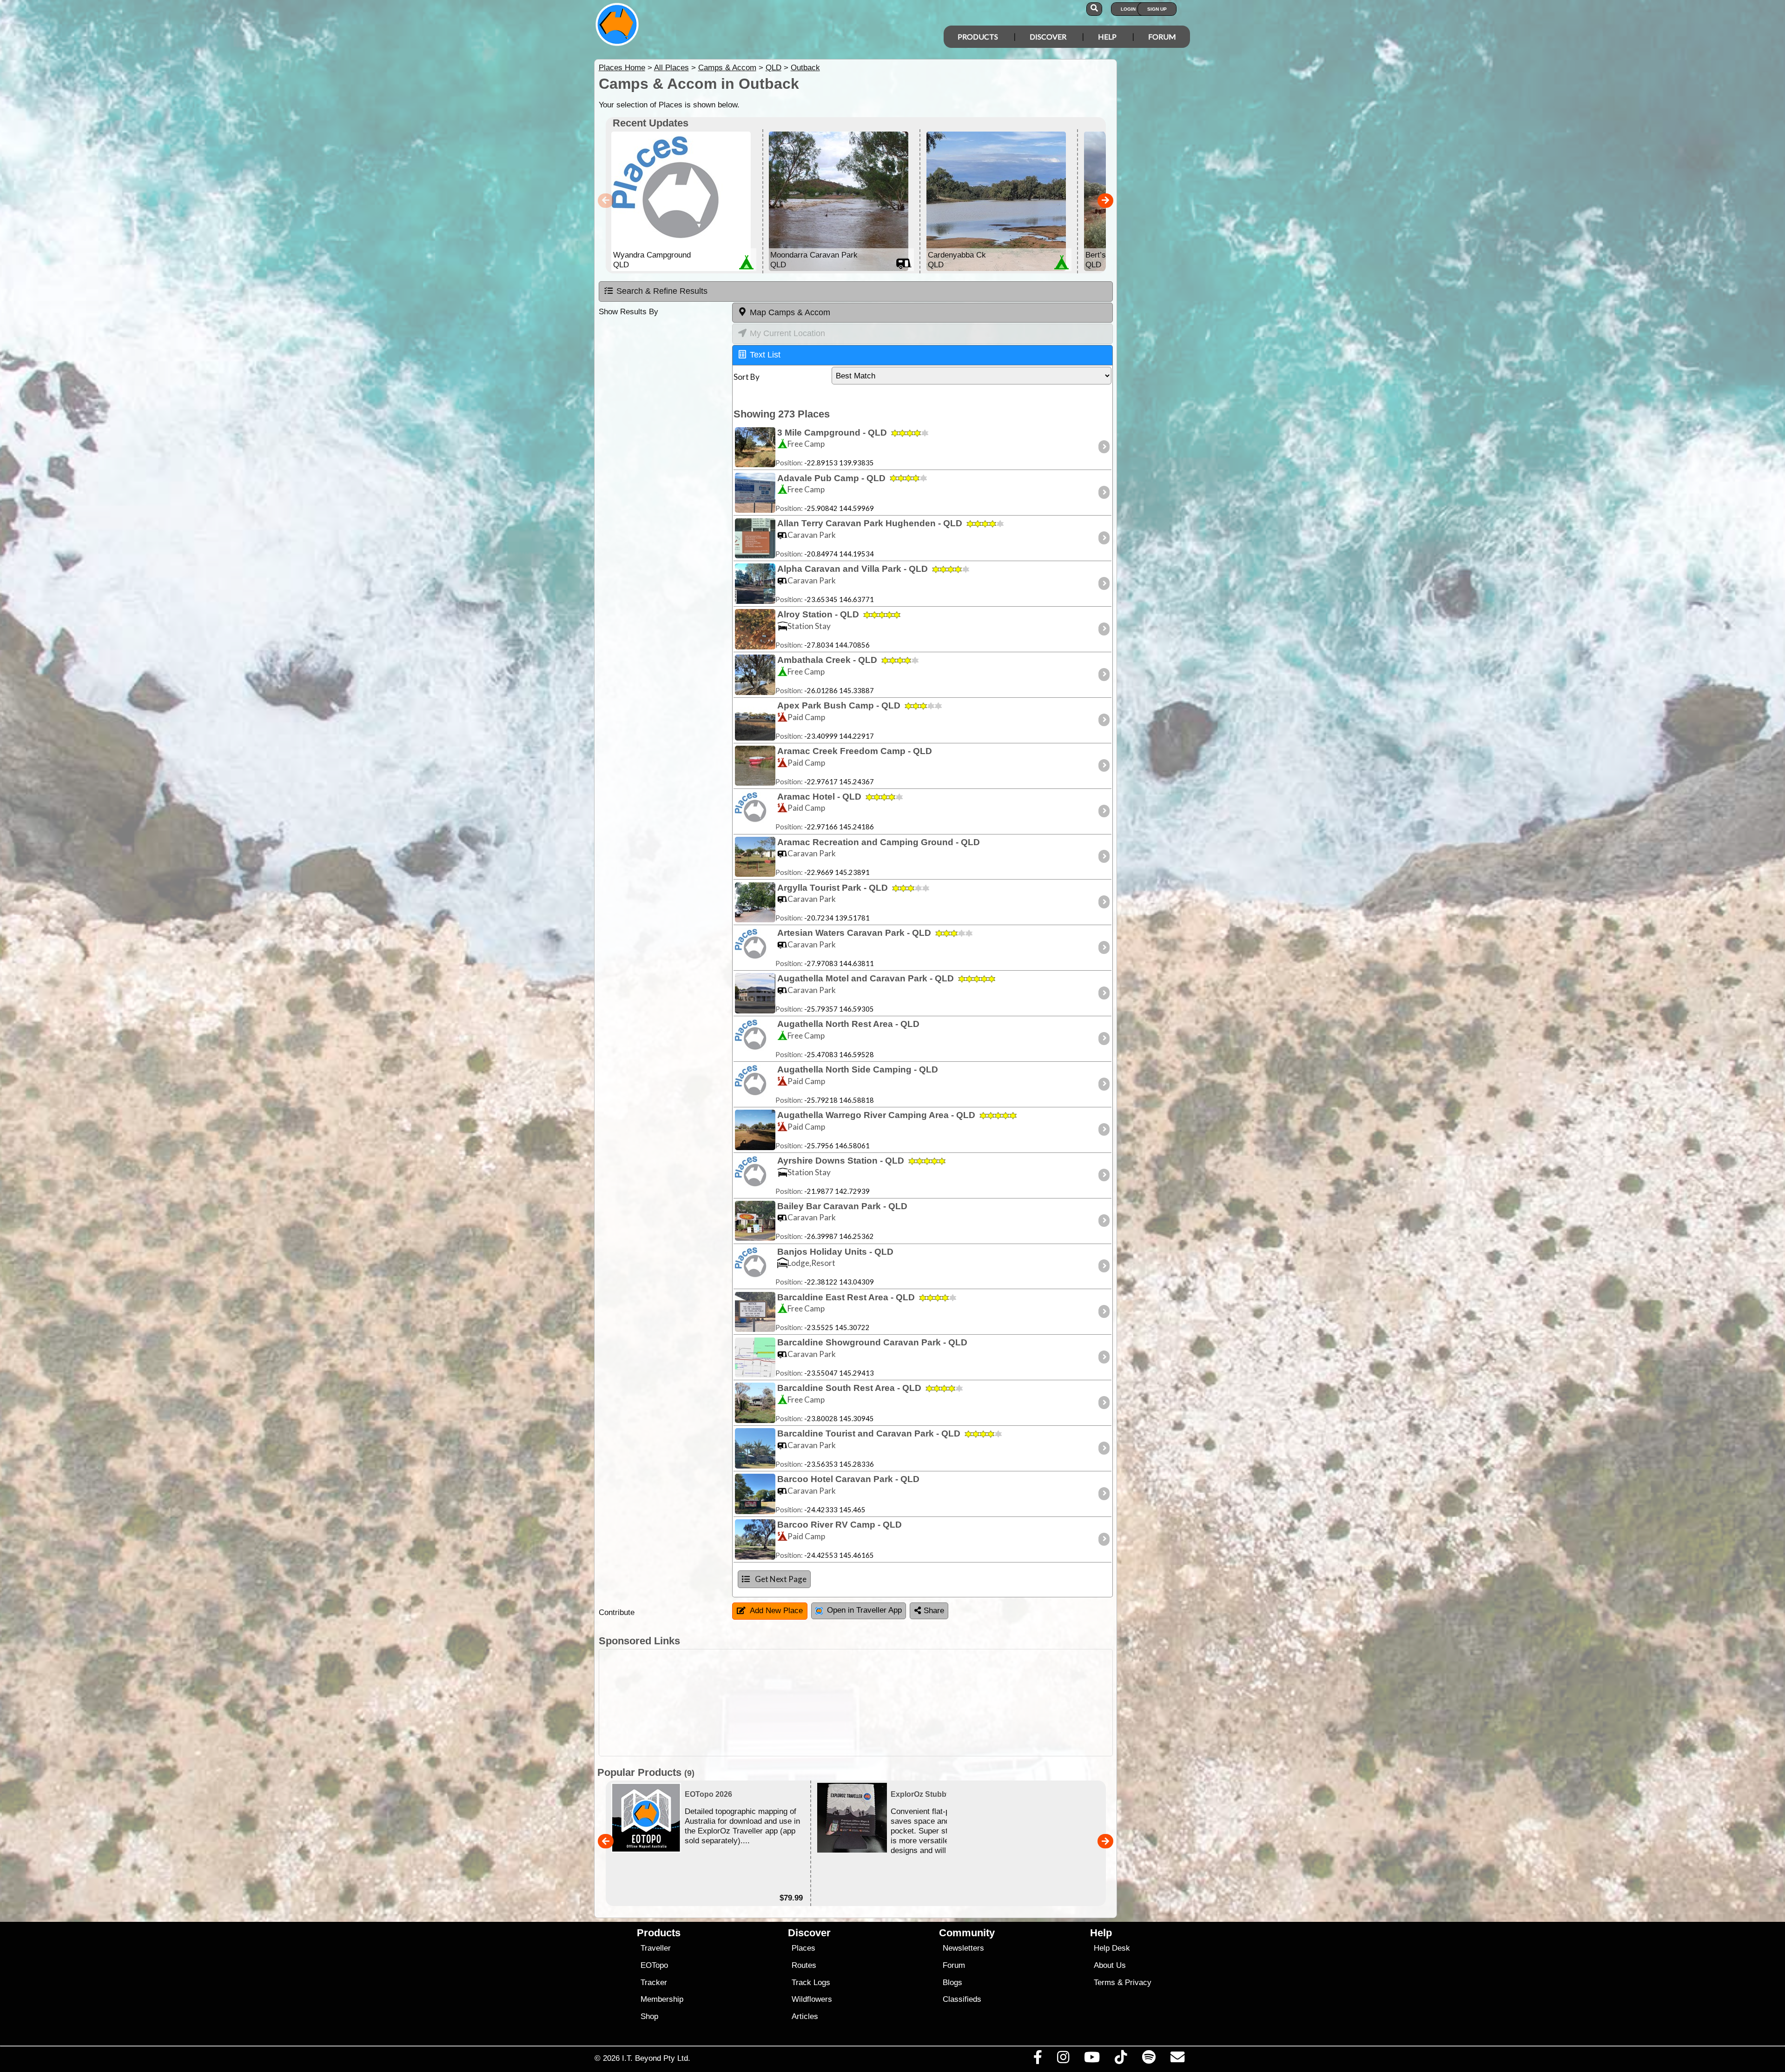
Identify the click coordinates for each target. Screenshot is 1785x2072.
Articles (805, 2016)
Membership (662, 1999)
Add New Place (776, 1611)
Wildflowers (812, 1999)
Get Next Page (781, 1579)
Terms (1104, 1983)
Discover (1048, 36)
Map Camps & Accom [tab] (790, 312)
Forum (1162, 36)
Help (1107, 36)
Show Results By (628, 312)
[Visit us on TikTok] (1121, 2059)
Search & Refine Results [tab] (662, 291)
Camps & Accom (727, 68)
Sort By (747, 377)
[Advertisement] (901, 1703)
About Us (1110, 1965)
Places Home (622, 68)
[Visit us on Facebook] (1038, 2059)
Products (978, 36)
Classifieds (962, 1999)
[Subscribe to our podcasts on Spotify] (1149, 2059)
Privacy (1138, 1983)
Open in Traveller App (864, 1610)
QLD (773, 68)
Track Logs (811, 1983)
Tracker (654, 1983)
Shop (649, 2016)
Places (803, 1948)
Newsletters (963, 1948)
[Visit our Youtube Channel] (1092, 2059)
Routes (804, 1965)
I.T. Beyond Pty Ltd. (656, 2058)
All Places (671, 68)
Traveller (656, 1948)
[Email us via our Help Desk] (1177, 2059)
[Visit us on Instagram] (1063, 2059)
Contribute (617, 1612)
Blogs (952, 1983)
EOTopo (654, 1965)
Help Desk (1112, 1948)
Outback (805, 68)
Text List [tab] (765, 355)
